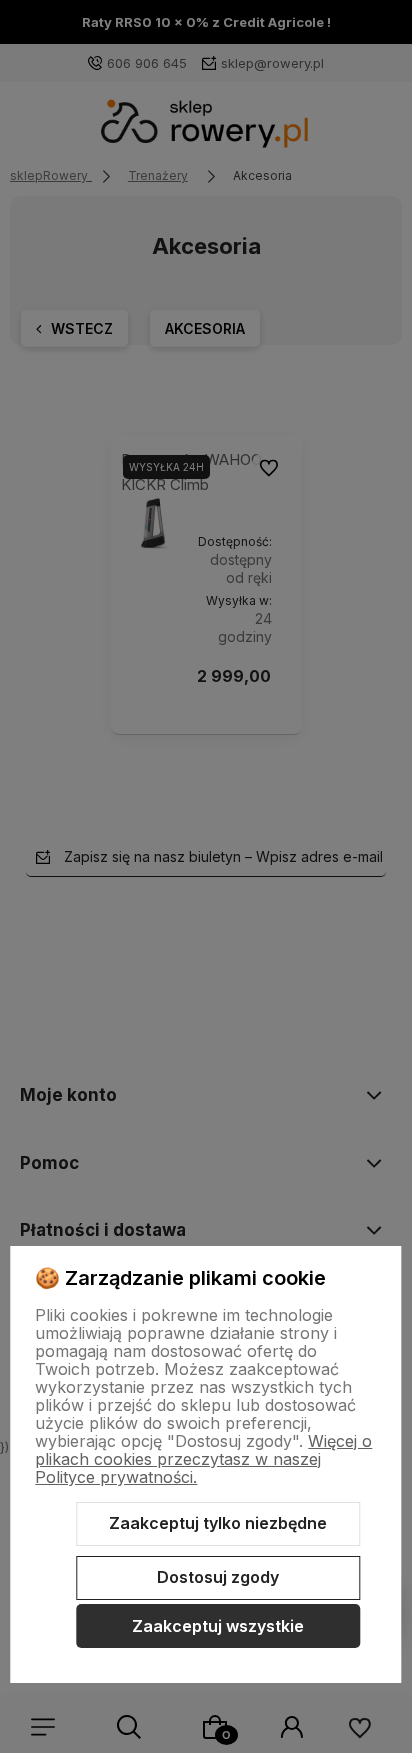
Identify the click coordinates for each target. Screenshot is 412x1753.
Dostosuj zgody (218, 1577)
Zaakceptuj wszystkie (218, 1626)
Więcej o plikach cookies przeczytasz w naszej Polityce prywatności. (203, 1459)
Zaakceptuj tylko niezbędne (218, 1523)
